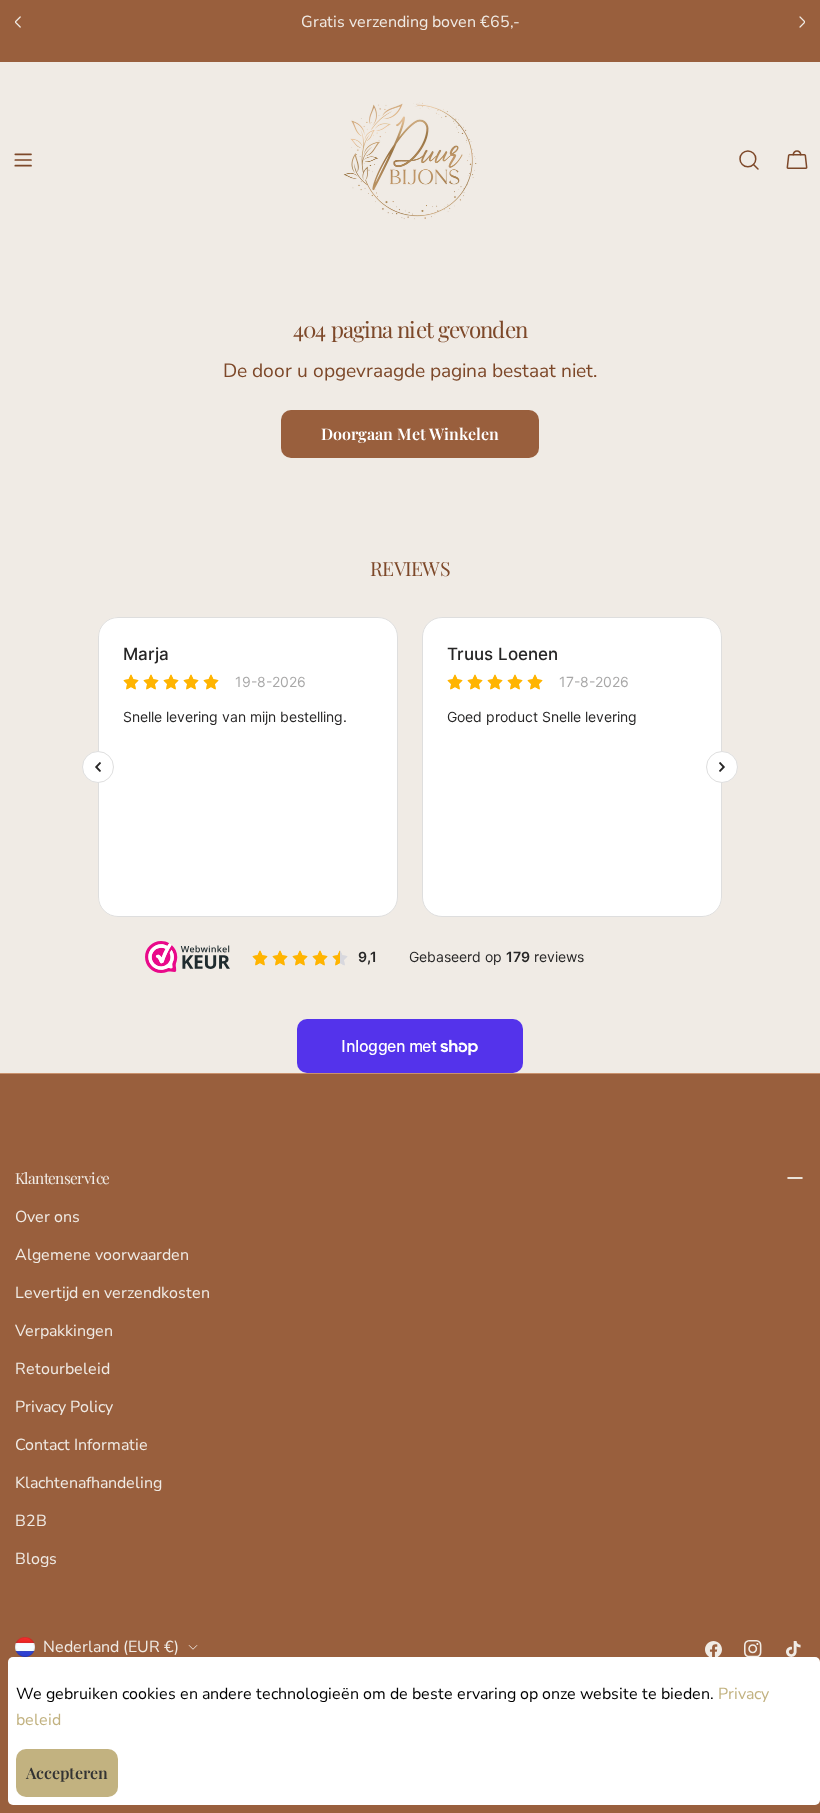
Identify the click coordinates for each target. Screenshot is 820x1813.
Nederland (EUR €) (111, 1647)
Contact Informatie (81, 1445)
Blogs (36, 1559)
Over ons (47, 1217)
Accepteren (67, 1772)
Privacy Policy (64, 1407)
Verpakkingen (64, 1331)
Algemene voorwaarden (102, 1255)
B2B (31, 1521)
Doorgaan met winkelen (410, 433)
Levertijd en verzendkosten (112, 1293)
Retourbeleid (62, 1369)
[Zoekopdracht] (749, 160)
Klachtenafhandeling (88, 1483)
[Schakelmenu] (23, 160)
